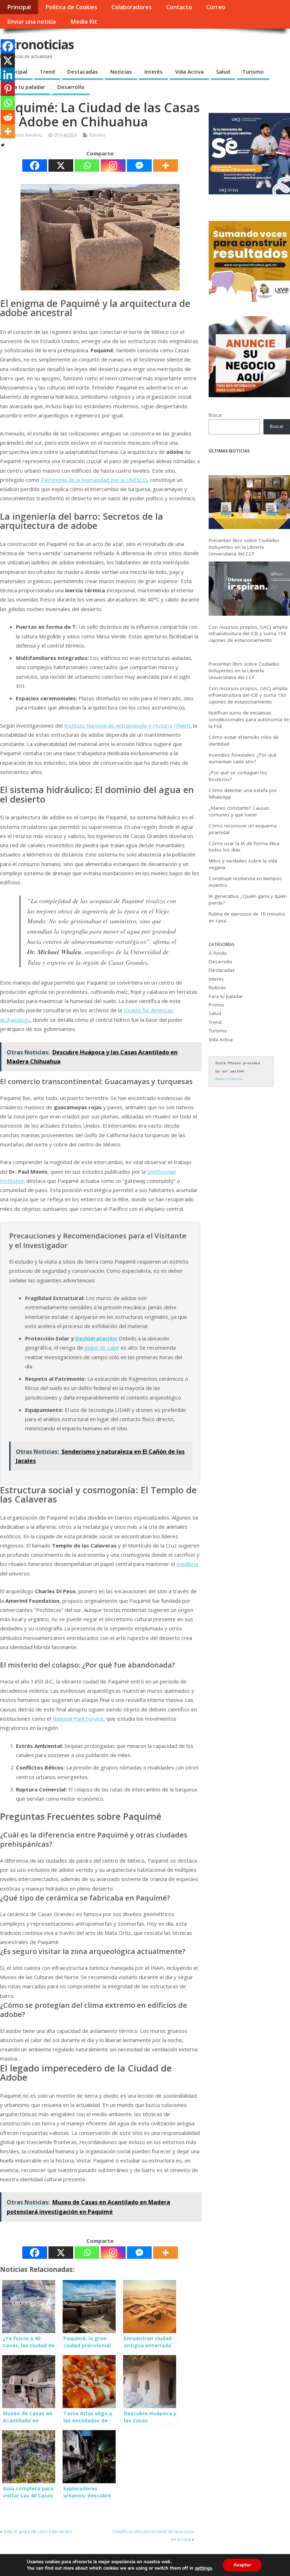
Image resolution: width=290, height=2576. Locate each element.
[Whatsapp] (87, 166)
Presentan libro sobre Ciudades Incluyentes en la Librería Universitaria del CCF (244, 547)
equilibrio (187, 1564)
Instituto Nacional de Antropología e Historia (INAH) (127, 725)
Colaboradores (132, 7)
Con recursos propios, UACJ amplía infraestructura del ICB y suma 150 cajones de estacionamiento (248, 634)
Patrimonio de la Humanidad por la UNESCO (94, 480)
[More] (166, 166)
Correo (216, 7)
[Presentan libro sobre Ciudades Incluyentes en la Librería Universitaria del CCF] (249, 504)
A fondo (218, 953)
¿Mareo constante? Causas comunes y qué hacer (239, 811)
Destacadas (83, 72)
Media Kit (84, 22)
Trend (47, 72)
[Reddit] (8, 117)
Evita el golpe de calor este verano (38, 2532)
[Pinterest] (8, 89)
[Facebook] (35, 166)
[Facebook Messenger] (139, 166)
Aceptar (242, 2565)
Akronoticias (37, 44)
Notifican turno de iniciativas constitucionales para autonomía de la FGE (249, 719)
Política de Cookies (71, 7)
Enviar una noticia (31, 22)
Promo (216, 1005)
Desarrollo (71, 87)
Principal (19, 7)
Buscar (216, 415)
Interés (153, 72)
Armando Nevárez (24, 135)
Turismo (253, 72)
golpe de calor (102, 1347)
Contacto (179, 7)
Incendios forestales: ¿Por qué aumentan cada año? (243, 758)
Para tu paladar (25, 87)
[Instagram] (113, 166)
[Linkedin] (8, 75)
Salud (223, 72)
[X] (61, 166)
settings (203, 2568)
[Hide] (3, 145)
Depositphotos (229, 1079)
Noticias (121, 72)
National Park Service (78, 1719)
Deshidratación (96, 1338)
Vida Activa (189, 72)
